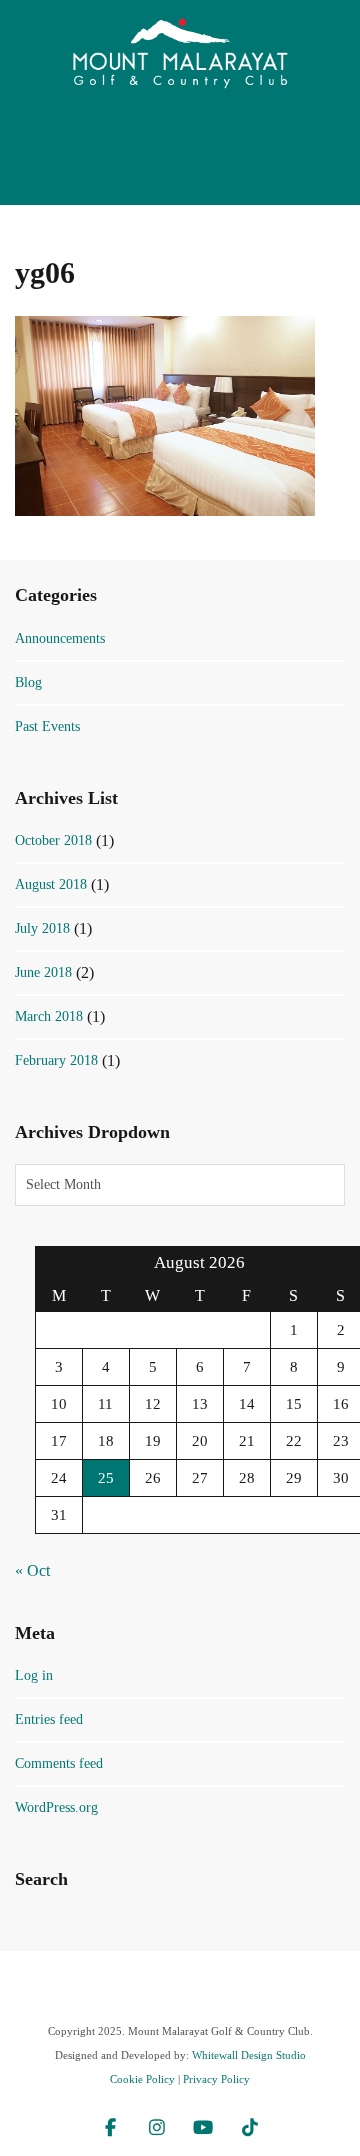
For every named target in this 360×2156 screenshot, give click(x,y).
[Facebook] (110, 2130)
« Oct (32, 1570)
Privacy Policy (216, 2079)
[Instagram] (157, 2130)
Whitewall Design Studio (249, 2055)
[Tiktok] (250, 2130)
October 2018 (53, 840)
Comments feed (59, 1763)
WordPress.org (56, 1807)
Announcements (60, 638)
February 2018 (56, 1060)
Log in (34, 1675)
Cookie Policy (142, 2079)
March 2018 (49, 1016)
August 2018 (51, 884)
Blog (28, 682)
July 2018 (42, 928)
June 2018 (43, 972)
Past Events (47, 726)
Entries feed (49, 1719)
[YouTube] (203, 2130)
